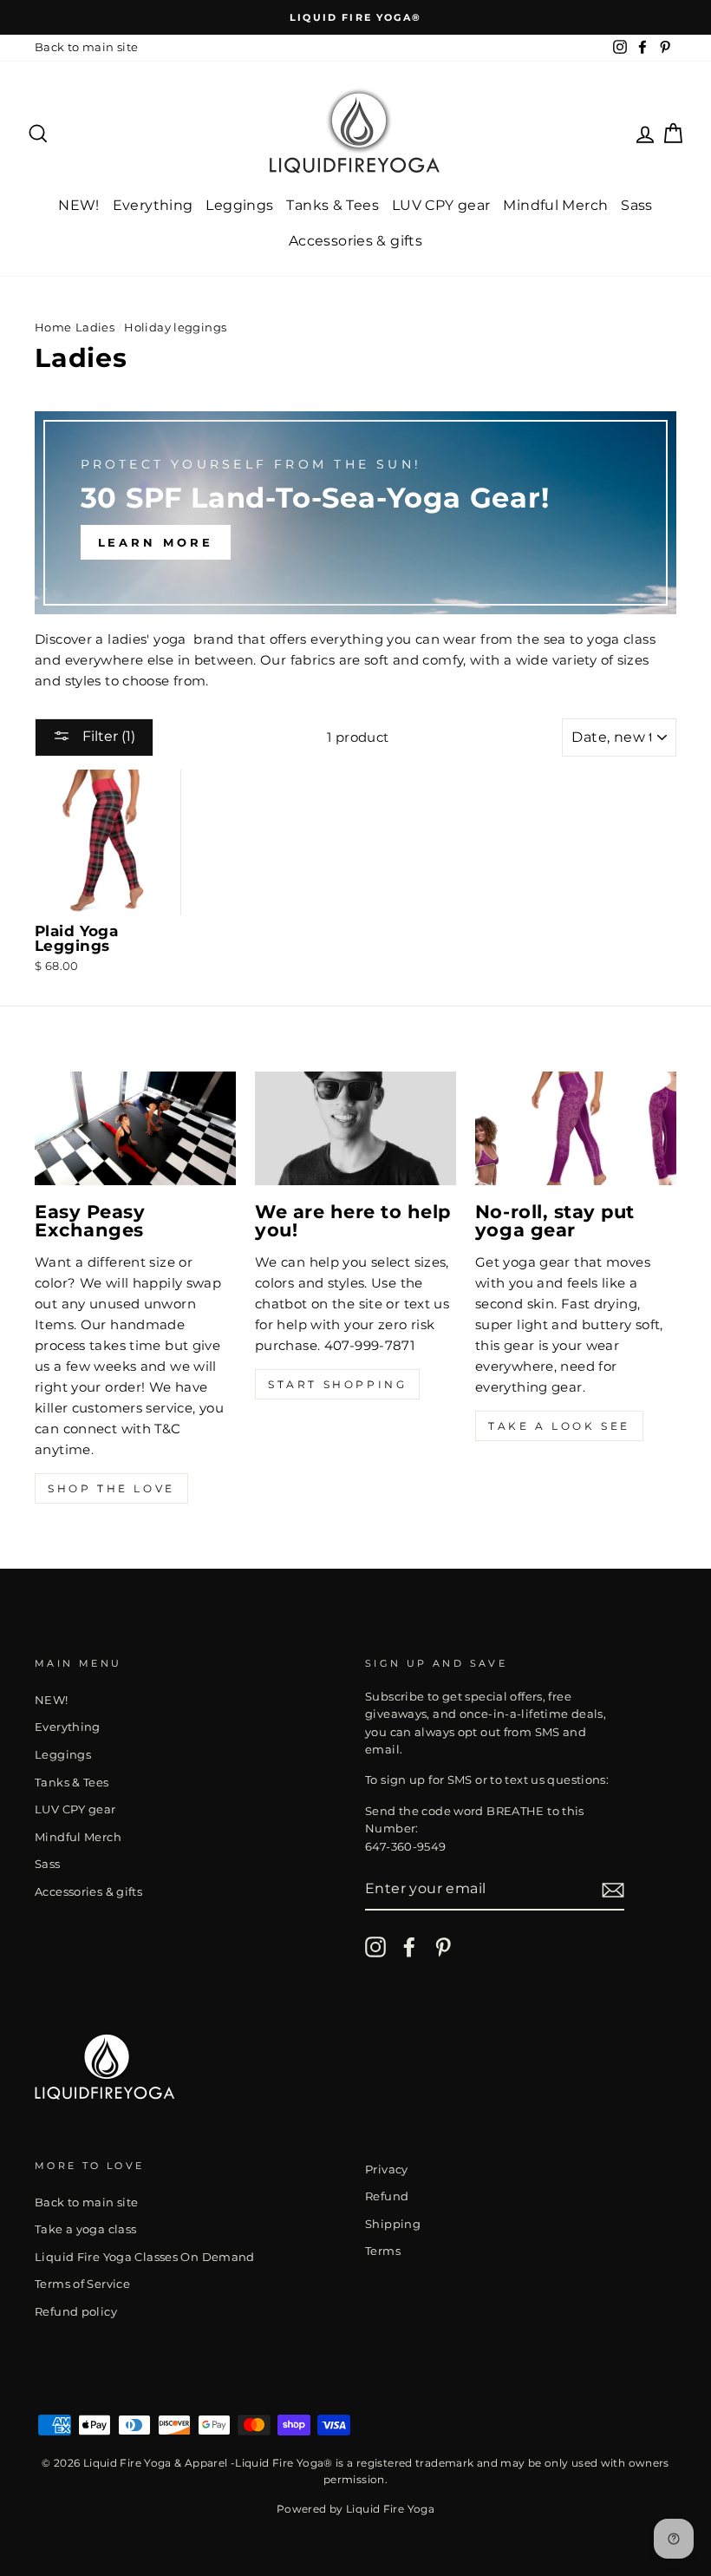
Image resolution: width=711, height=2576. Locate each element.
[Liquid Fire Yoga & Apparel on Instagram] (375, 1947)
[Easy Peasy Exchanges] (135, 1128)
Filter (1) (107, 736)
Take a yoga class (85, 2229)
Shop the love (111, 1488)
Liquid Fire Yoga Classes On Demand (145, 2257)
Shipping (393, 2224)
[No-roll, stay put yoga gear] (576, 1128)
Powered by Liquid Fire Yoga (355, 2509)
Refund (387, 2196)
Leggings (239, 205)
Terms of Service (82, 2284)
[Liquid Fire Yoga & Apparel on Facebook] (409, 1947)
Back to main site (86, 47)
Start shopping (337, 1384)
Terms (383, 2251)
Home (53, 328)
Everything (153, 205)
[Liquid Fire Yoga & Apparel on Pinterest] (443, 1947)
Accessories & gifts (355, 241)
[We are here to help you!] (355, 1128)
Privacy (387, 2170)
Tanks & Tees (333, 205)
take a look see (559, 1426)
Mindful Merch (555, 205)
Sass (637, 205)
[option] (355, 17)
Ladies (95, 328)
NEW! (79, 205)
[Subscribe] (613, 1889)
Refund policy (76, 2312)
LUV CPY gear (441, 205)
